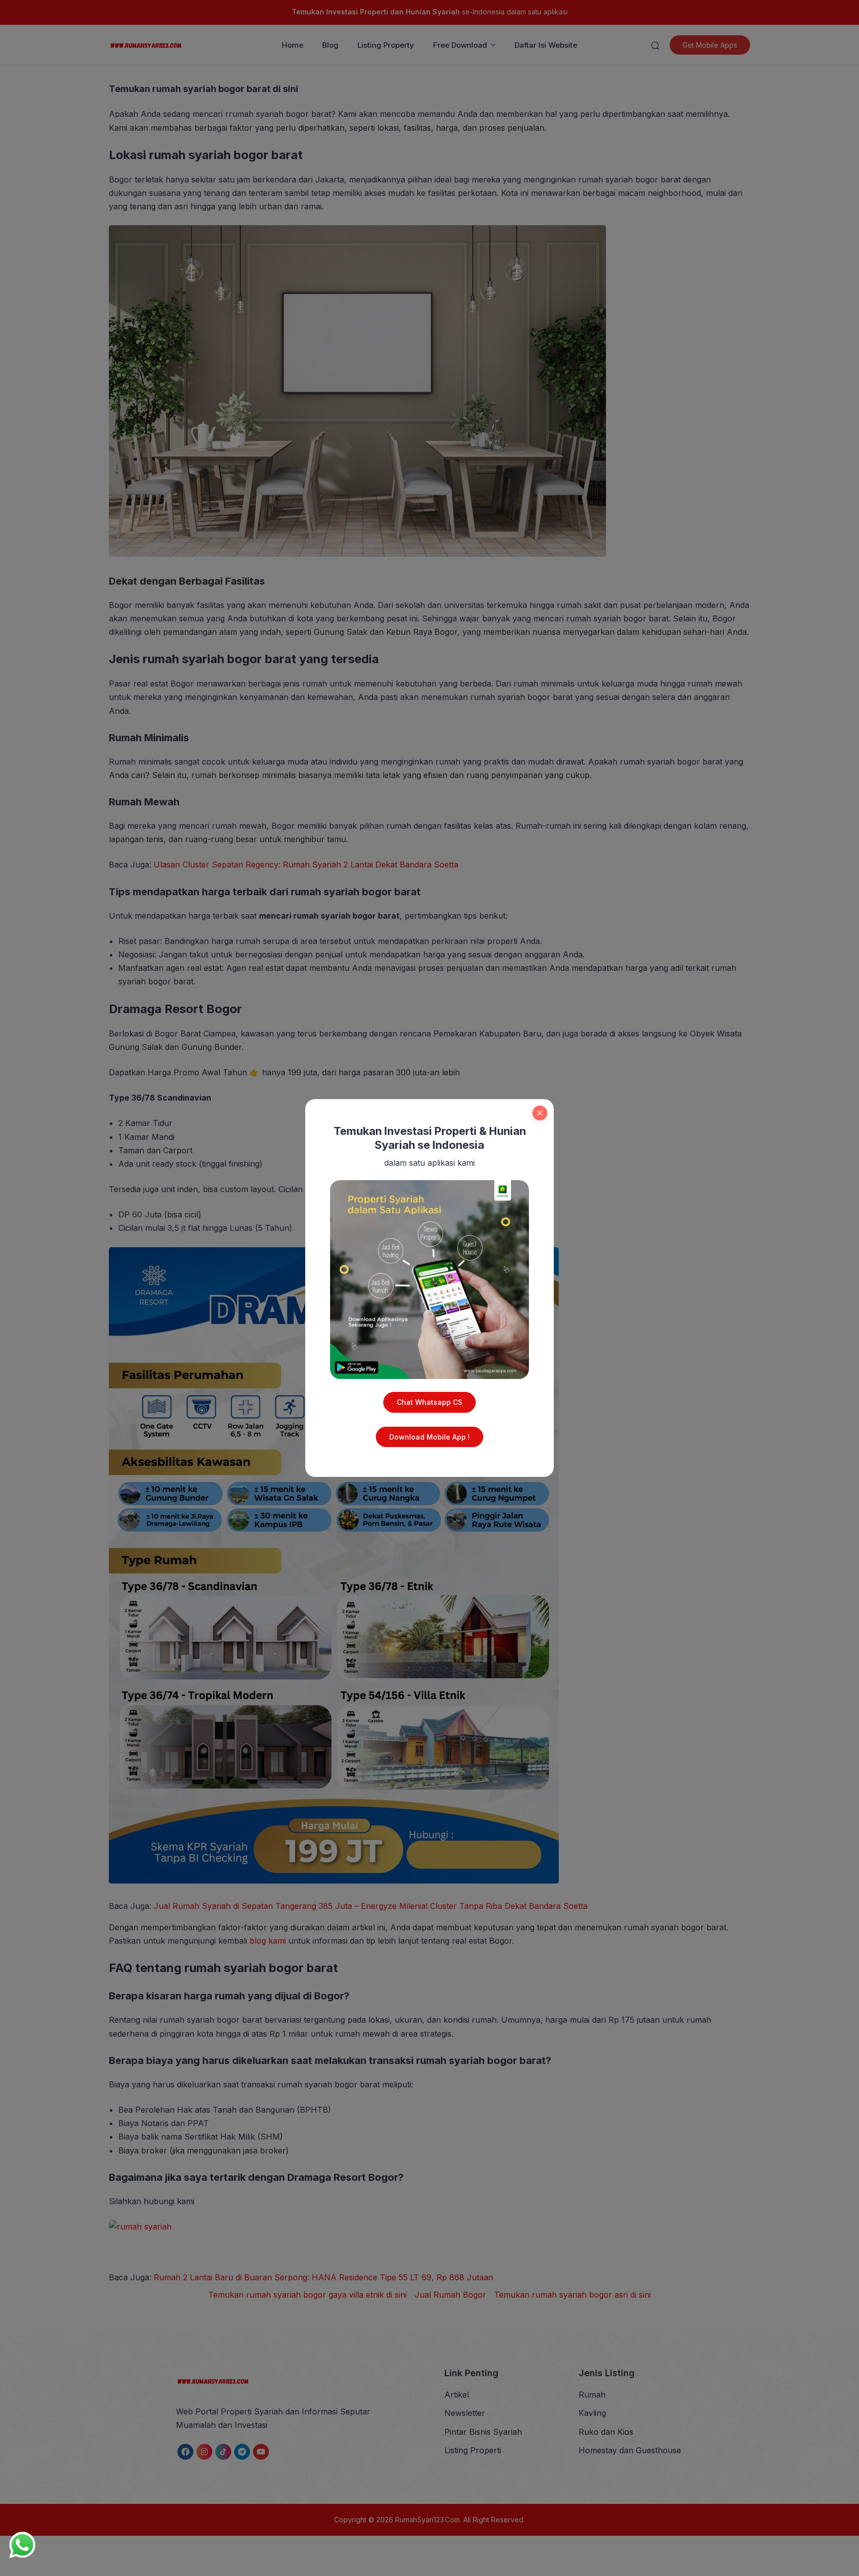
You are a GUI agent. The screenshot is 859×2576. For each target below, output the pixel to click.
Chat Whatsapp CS (429, 1402)
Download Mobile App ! (429, 1437)
